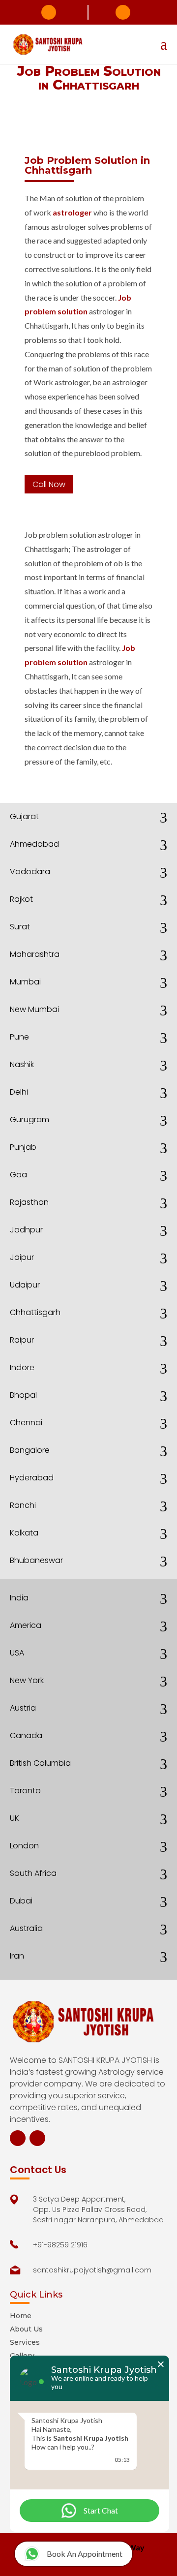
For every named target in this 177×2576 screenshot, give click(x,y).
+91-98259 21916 (49, 12)
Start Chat (101, 2510)
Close (161, 2364)
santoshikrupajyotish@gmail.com (123, 12)
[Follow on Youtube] (37, 2138)
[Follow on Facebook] (18, 2138)
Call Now (49, 484)
